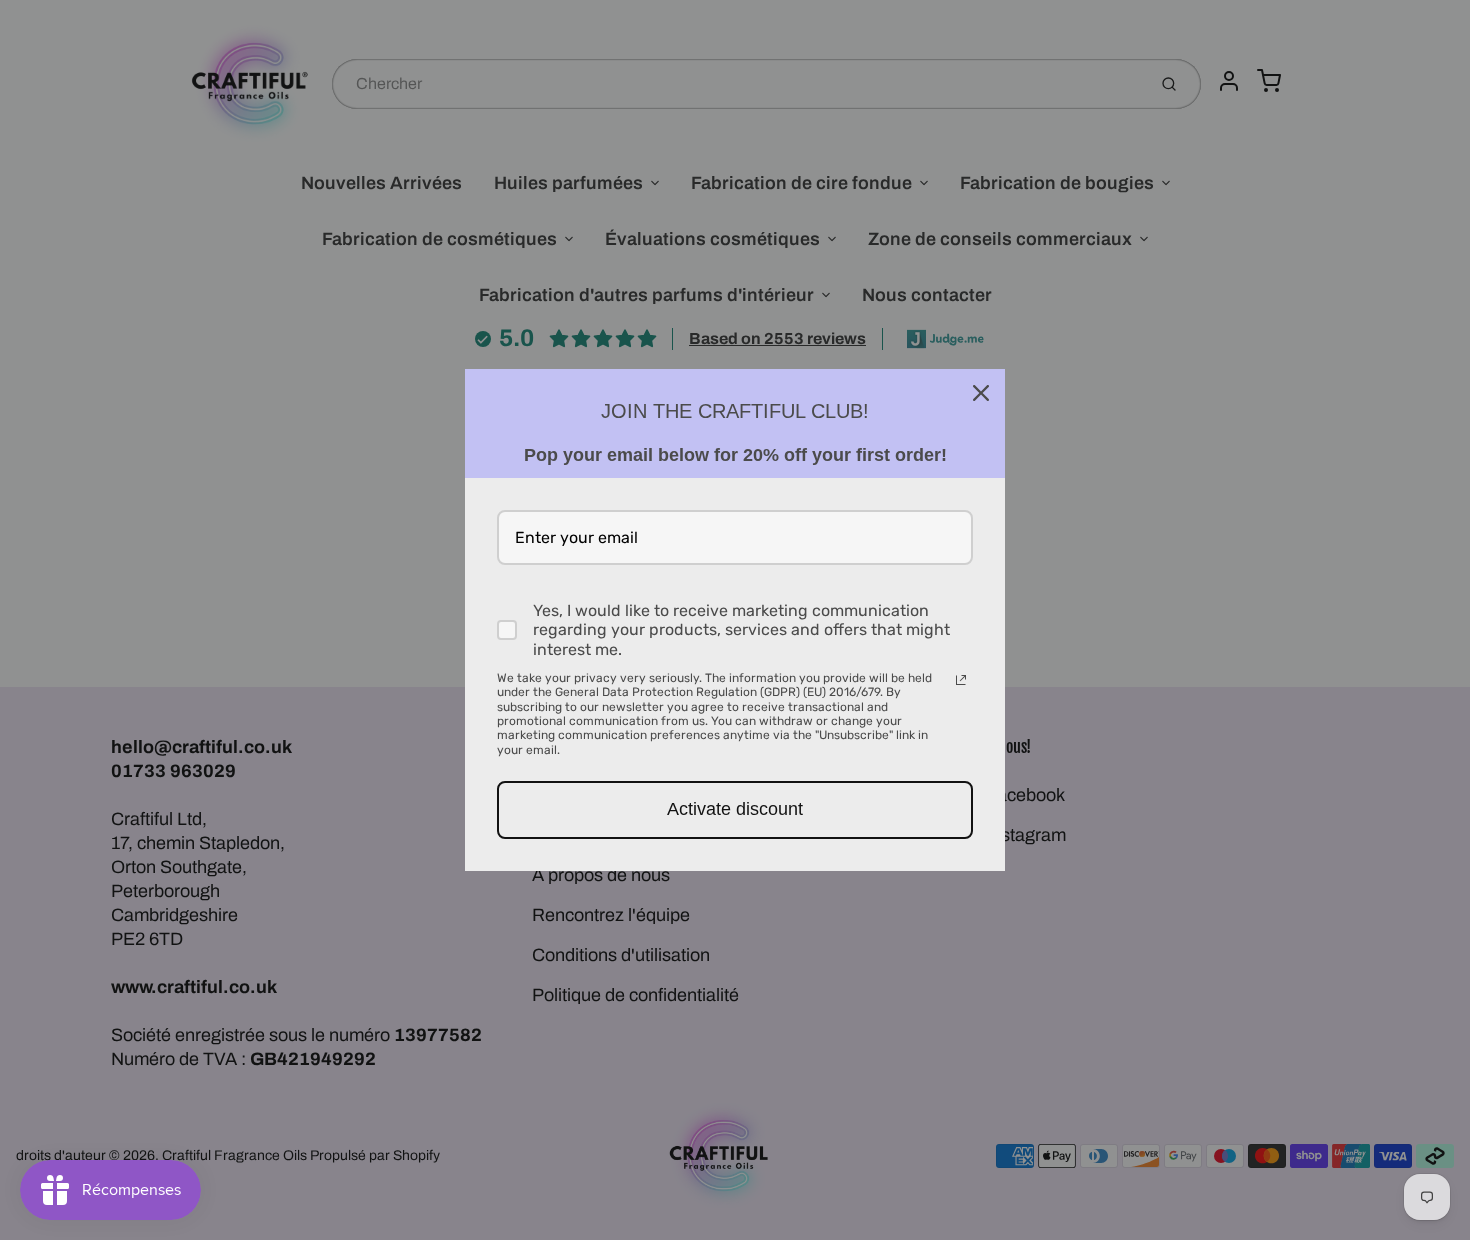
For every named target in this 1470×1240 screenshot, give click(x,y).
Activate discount (735, 809)
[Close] (981, 393)
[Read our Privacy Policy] (961, 680)
